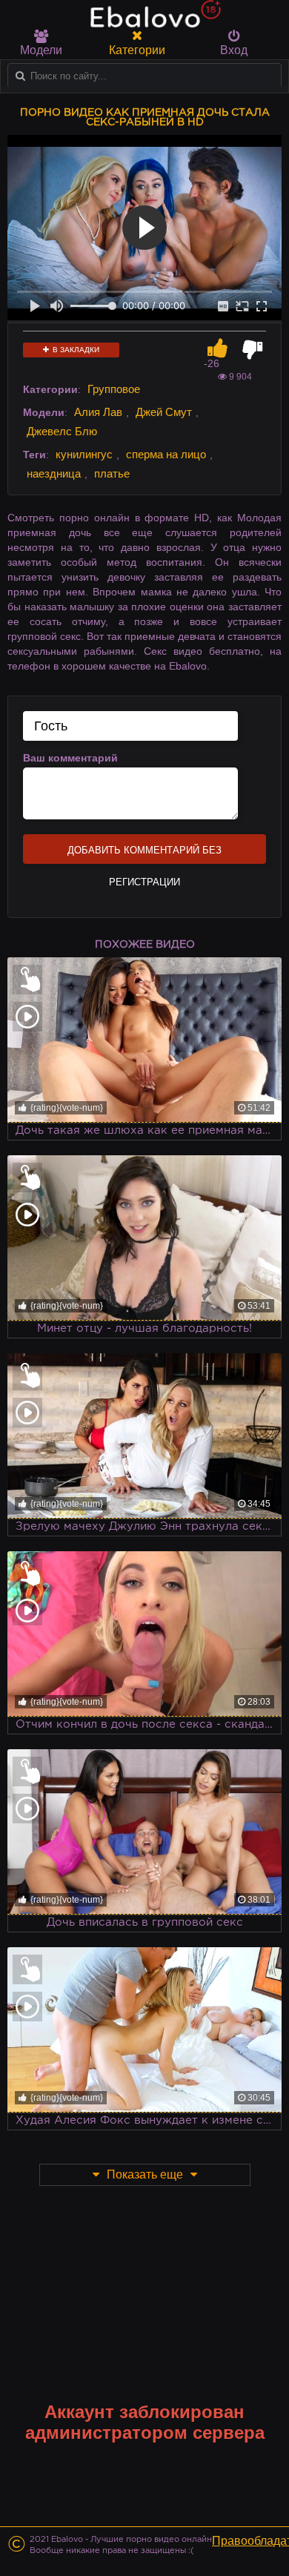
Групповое (114, 389)
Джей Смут (164, 412)
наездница (54, 473)
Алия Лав (98, 412)
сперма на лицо (166, 454)
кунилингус (84, 454)
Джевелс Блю (62, 431)
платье (112, 473)
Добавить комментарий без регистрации (144, 854)
